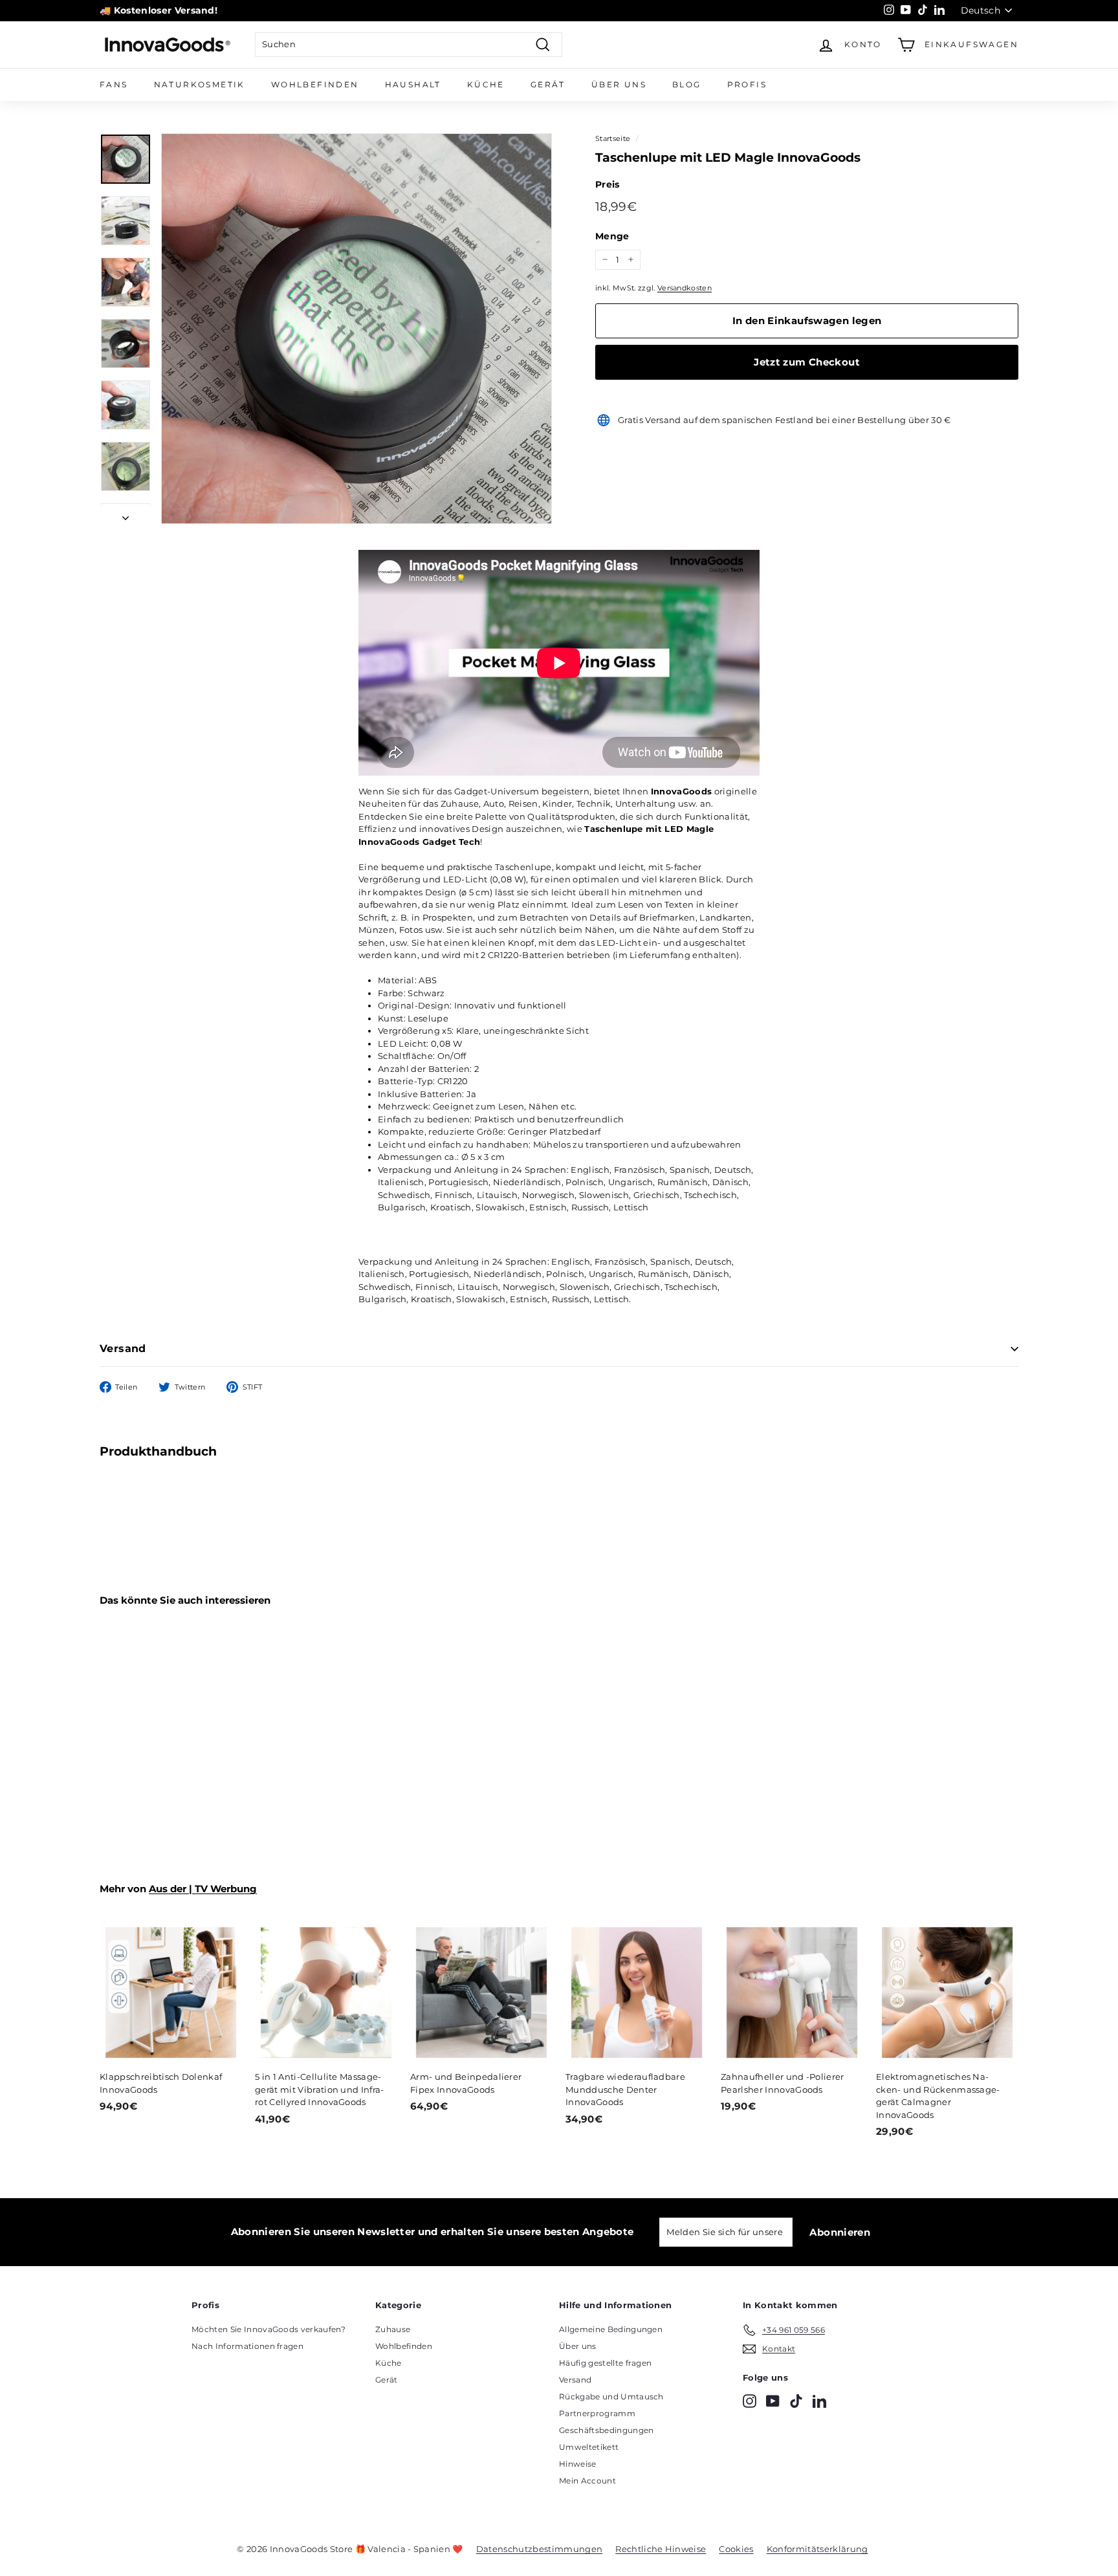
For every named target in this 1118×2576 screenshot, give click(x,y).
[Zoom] (356, 329)
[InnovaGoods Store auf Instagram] (750, 2401)
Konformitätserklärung (817, 2549)
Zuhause (393, 2329)
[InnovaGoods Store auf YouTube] (773, 2401)
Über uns (619, 84)
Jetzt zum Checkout (807, 362)
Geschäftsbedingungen (607, 2430)
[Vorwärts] (126, 515)
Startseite (613, 138)
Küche (486, 84)
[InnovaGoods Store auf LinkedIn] (819, 2401)
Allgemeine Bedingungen (611, 2329)
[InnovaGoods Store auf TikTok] (796, 2401)
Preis (608, 184)
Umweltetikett (589, 2447)
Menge (612, 236)
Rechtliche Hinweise (661, 2549)
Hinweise (578, 2464)
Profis (747, 84)
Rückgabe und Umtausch (611, 2396)
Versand (123, 1348)
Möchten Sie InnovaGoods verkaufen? (269, 2329)
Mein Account (587, 2481)
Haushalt (413, 84)
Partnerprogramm (597, 2413)
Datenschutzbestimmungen (539, 2549)
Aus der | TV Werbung (203, 1889)
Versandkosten (685, 288)
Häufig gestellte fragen (605, 2363)
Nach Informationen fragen (247, 2346)
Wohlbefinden (315, 84)
